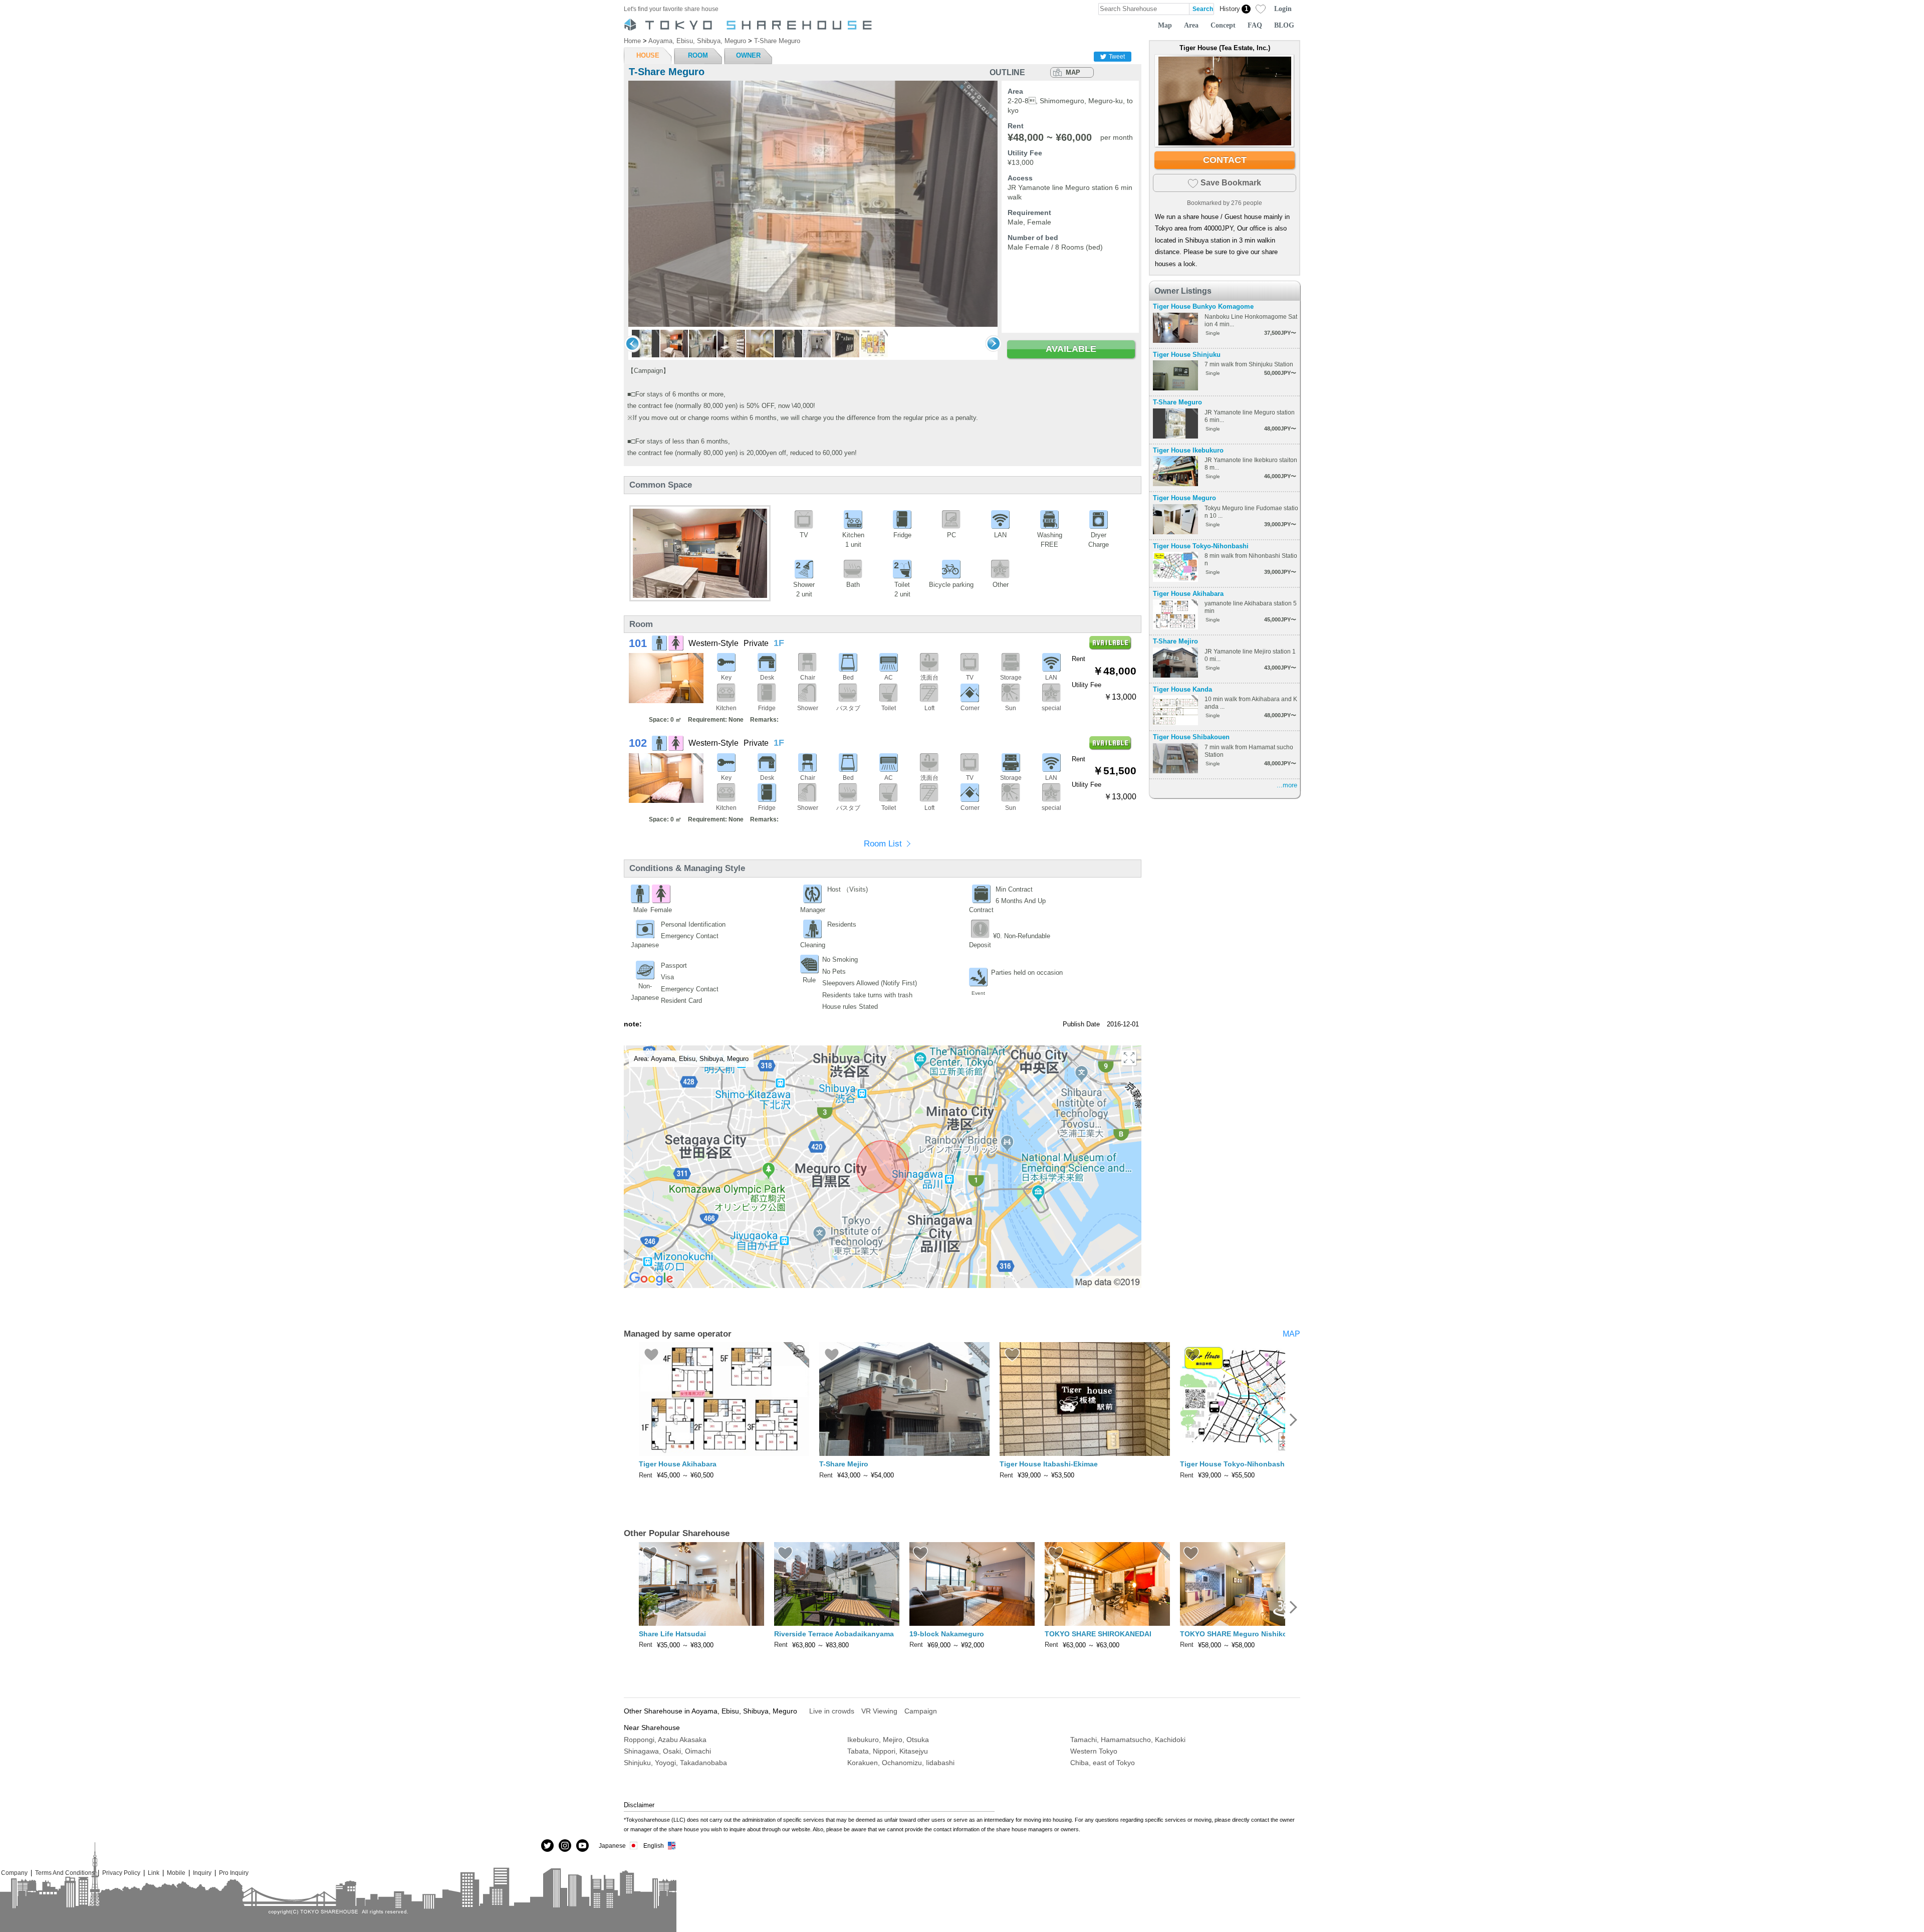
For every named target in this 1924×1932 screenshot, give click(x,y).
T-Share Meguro (1177, 402)
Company (14, 1873)
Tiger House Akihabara (1188, 594)
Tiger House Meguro (1184, 498)
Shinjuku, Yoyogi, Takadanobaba (675, 1763)
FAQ (1255, 25)
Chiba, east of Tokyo (1103, 1763)
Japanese (612, 1846)
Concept (1223, 25)
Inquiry (202, 1873)
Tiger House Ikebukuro (1188, 450)
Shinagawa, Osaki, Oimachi (667, 1751)
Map (1165, 25)
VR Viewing (879, 1711)
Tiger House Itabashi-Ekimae (1049, 1464)
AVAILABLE (1071, 349)
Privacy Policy (121, 1873)
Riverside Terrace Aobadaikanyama (834, 1634)
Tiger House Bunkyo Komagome (1203, 306)
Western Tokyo (1094, 1751)
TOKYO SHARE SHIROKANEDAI (1098, 1634)
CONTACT (1225, 160)
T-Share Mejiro (1175, 641)
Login (1283, 9)
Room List (883, 844)
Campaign (921, 1711)
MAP (1073, 72)
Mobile (176, 1873)
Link (154, 1873)
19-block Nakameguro (947, 1634)
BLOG (1284, 25)
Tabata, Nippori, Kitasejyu (888, 1751)
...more (1287, 785)
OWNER (748, 55)
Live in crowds (832, 1711)
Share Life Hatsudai (672, 1634)
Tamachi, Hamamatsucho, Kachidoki (1128, 1740)
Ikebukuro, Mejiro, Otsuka (888, 1740)
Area (1191, 25)
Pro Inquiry (234, 1873)
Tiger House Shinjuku (1187, 355)
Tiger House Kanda (1182, 689)
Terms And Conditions (65, 1873)
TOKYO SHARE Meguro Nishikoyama (1243, 1634)
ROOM (698, 55)
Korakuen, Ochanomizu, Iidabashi (901, 1763)
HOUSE (648, 55)
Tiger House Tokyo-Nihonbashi (1201, 546)
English (654, 1846)
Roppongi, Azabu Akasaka (665, 1740)
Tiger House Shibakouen (1191, 737)
